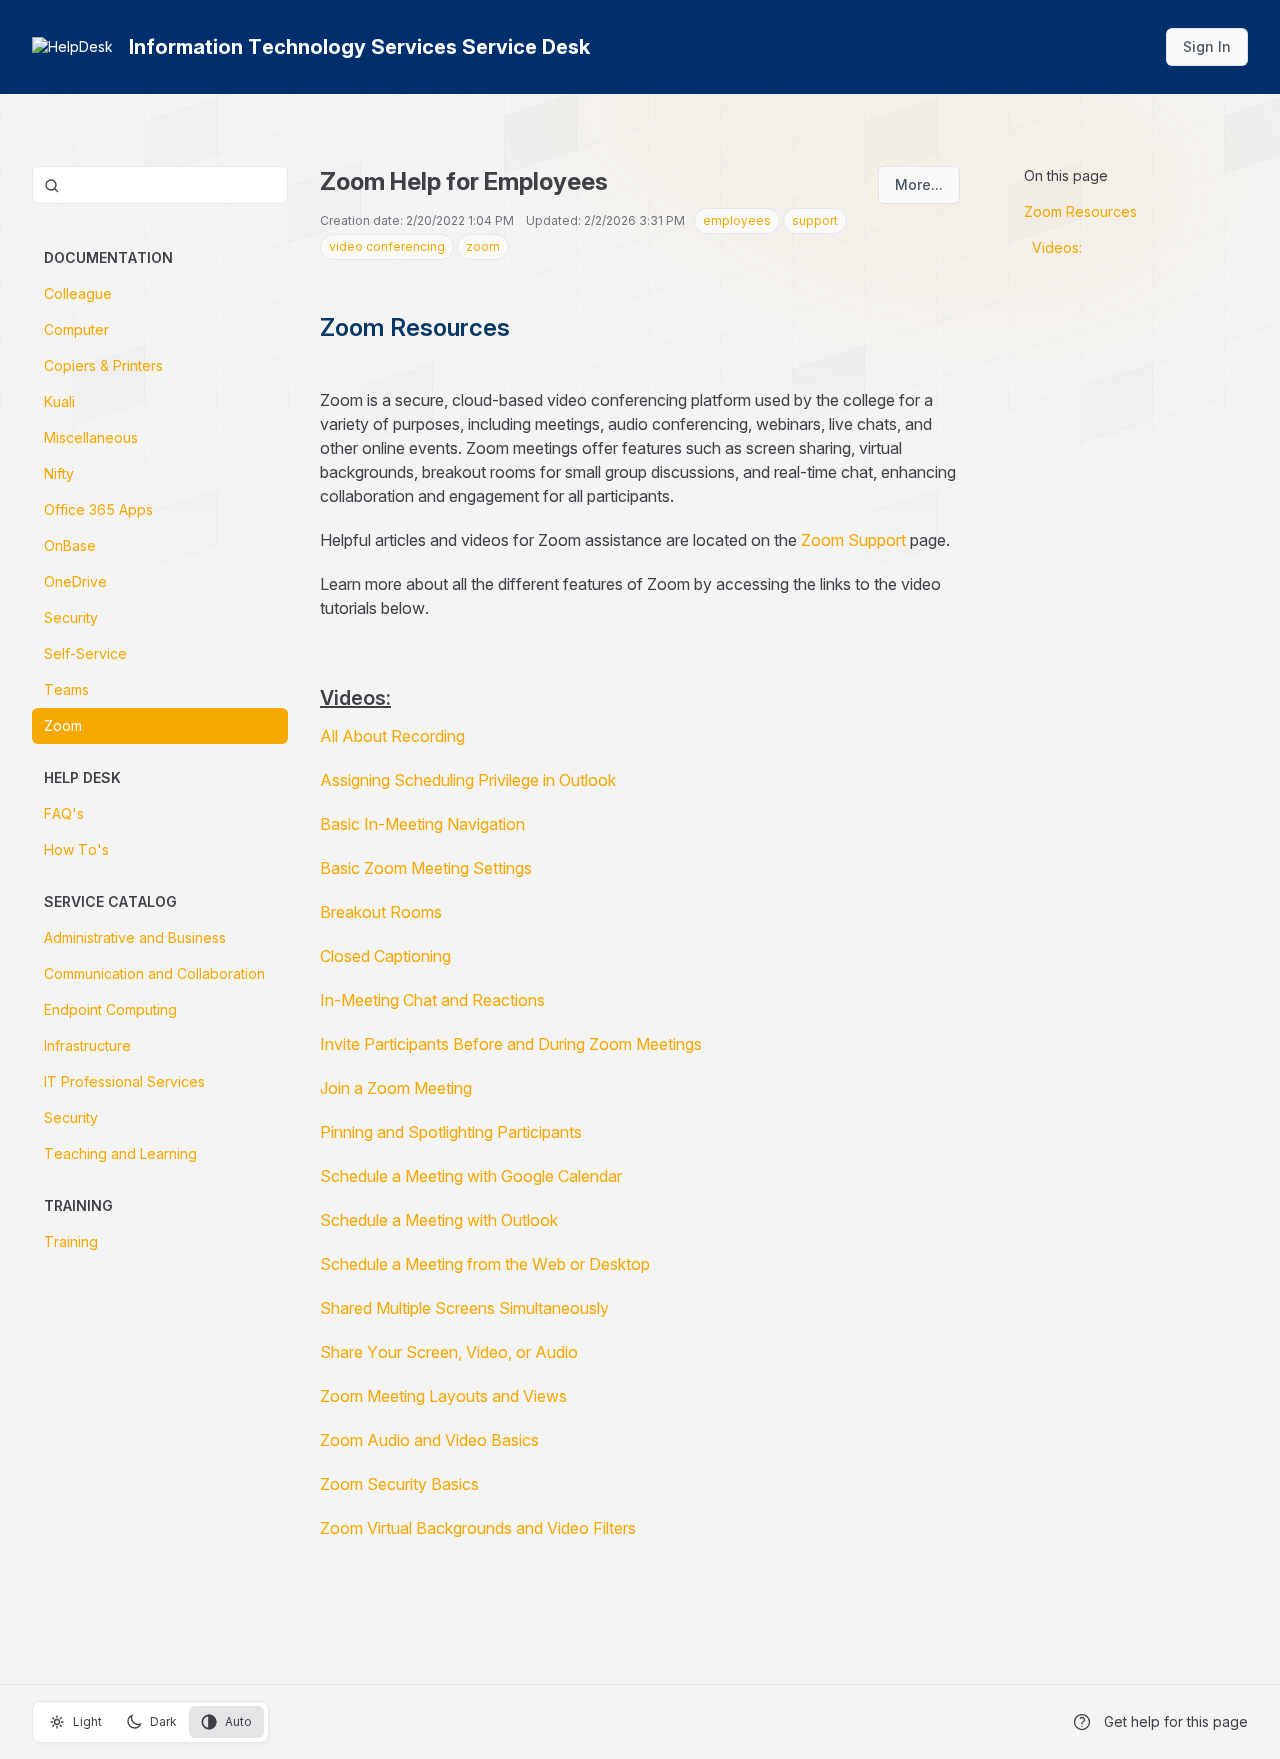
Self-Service (85, 653)
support (815, 220)
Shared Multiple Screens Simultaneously (464, 1308)
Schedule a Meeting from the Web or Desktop (485, 1264)
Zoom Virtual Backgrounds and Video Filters (478, 1528)
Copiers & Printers (103, 365)
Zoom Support (853, 540)
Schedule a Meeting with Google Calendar (471, 1176)
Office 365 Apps (98, 509)
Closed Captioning (385, 956)
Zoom (63, 725)
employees (737, 220)
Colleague (78, 293)
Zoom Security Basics (399, 1484)
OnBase (70, 545)
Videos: (1057, 247)
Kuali (59, 401)
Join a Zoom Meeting (396, 1088)
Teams (66, 689)
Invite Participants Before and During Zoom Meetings (511, 1044)
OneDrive (75, 581)
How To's (76, 849)
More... (919, 184)
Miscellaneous (91, 437)
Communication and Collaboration (154, 973)
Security (71, 617)
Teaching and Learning (120, 1153)
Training (71, 1241)
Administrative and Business (135, 937)
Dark (163, 1721)
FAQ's (64, 813)
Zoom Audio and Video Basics (429, 1440)
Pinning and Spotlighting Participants (451, 1132)
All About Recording (392, 736)
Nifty (59, 473)
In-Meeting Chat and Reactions (432, 1000)
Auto (238, 1721)
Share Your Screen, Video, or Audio (449, 1352)
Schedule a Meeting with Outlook (439, 1220)
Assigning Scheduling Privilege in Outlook (468, 780)
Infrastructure (87, 1045)
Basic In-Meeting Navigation (422, 824)
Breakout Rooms (381, 912)
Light (87, 1721)
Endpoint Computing (110, 1009)
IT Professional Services (124, 1081)
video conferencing (387, 246)
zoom (483, 246)
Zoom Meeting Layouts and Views (443, 1396)
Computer (76, 329)
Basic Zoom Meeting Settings (426, 868)
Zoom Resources (1080, 211)
